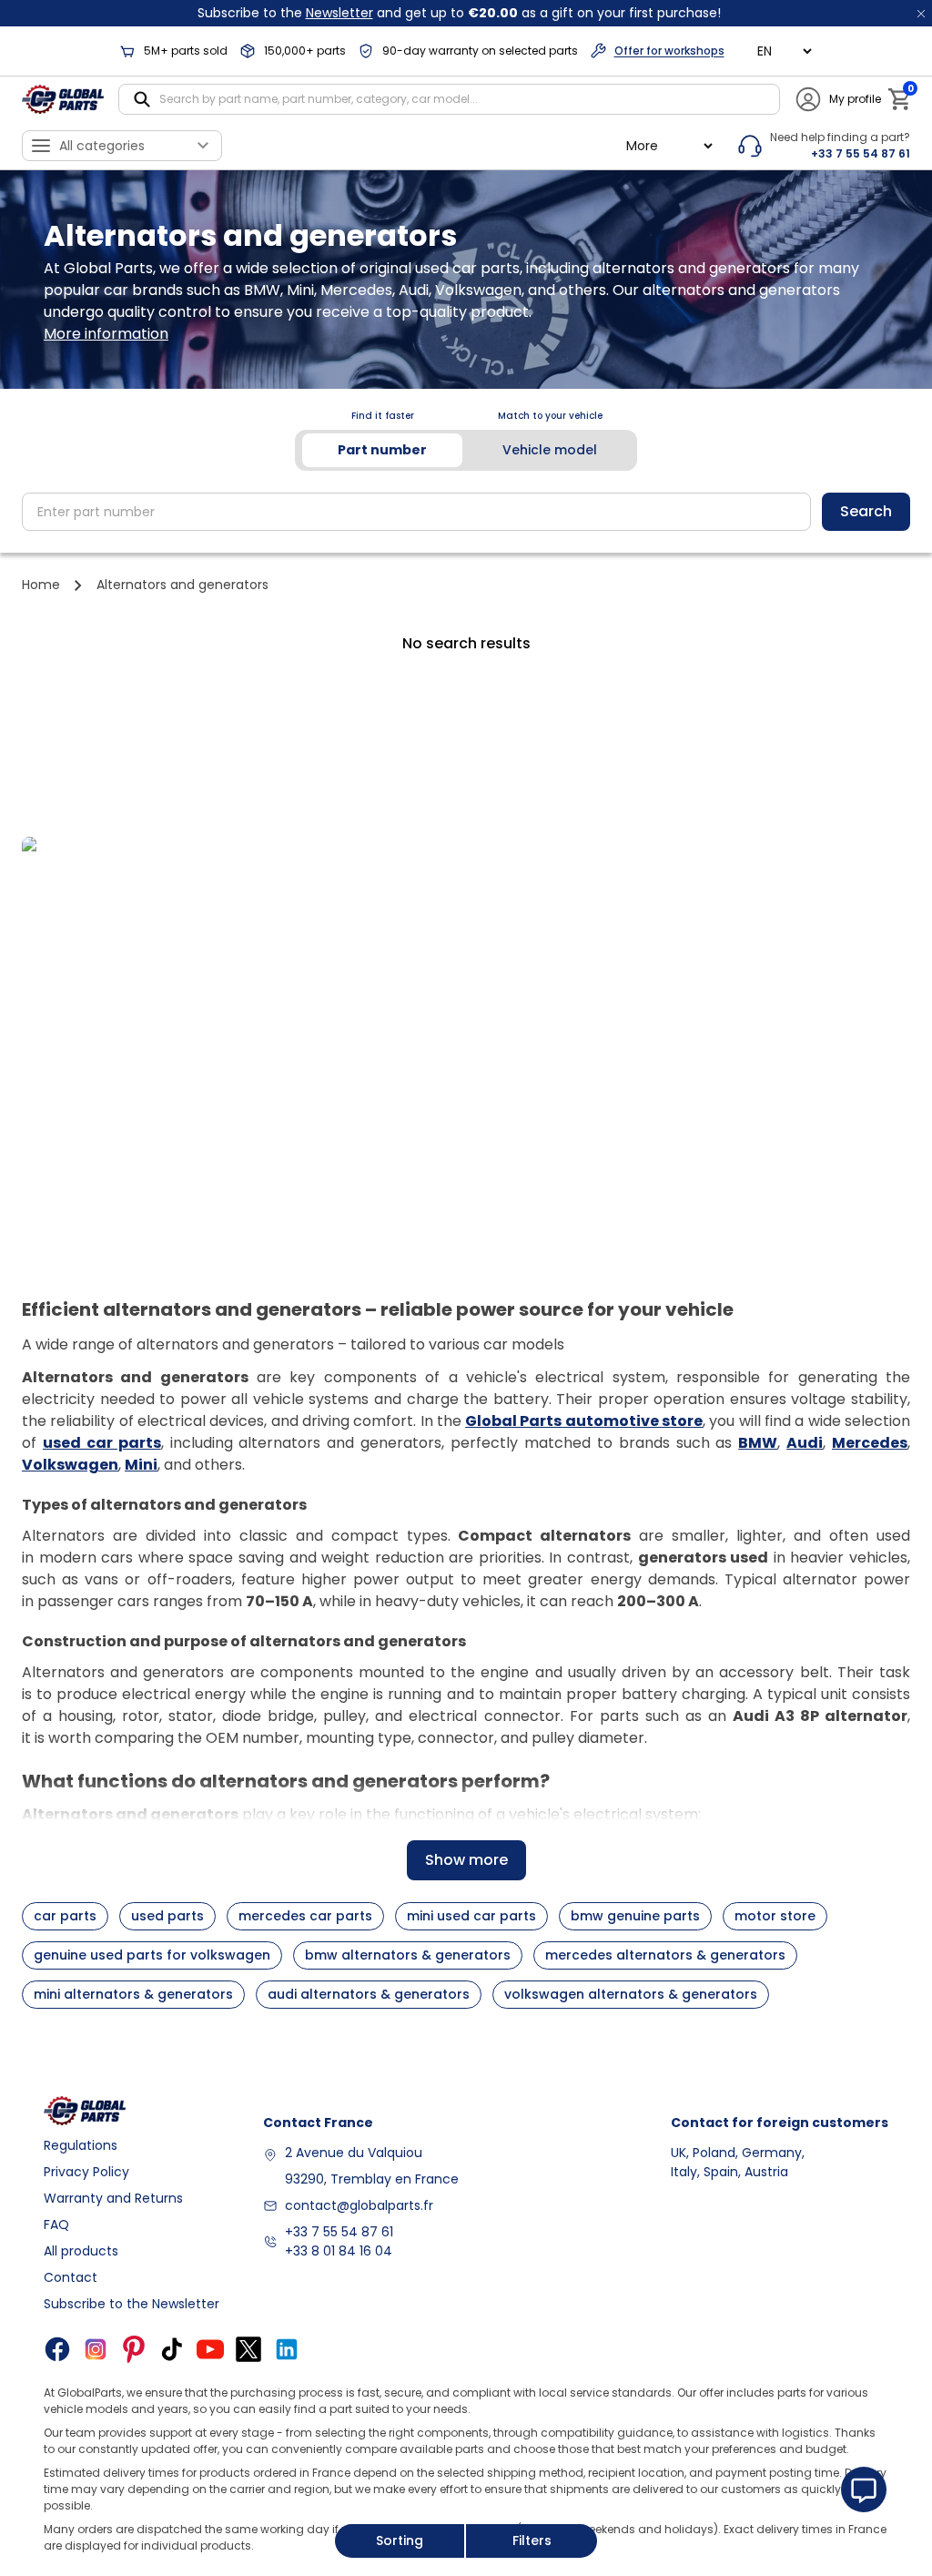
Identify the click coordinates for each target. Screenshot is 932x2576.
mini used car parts (471, 1916)
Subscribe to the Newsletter (132, 2304)
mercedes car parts (305, 1916)
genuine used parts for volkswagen (152, 1955)
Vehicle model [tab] (550, 450)
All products (81, 2251)
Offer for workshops (669, 51)
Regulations (81, 2145)
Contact (71, 2277)
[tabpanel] (466, 512)
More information (106, 334)
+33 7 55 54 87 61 (339, 2232)
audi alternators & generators (369, 1994)
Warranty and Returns (113, 2198)
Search (866, 511)
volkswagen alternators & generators (631, 1994)
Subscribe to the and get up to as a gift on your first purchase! (459, 13)
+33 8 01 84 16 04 (339, 2251)
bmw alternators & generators (408, 1955)
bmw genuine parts (635, 1916)
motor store (775, 1916)
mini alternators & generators (133, 1994)
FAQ (56, 2225)
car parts (65, 1916)
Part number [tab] (382, 450)
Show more (466, 1860)
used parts (167, 1916)
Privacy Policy (86, 2172)
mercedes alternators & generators (665, 1955)
